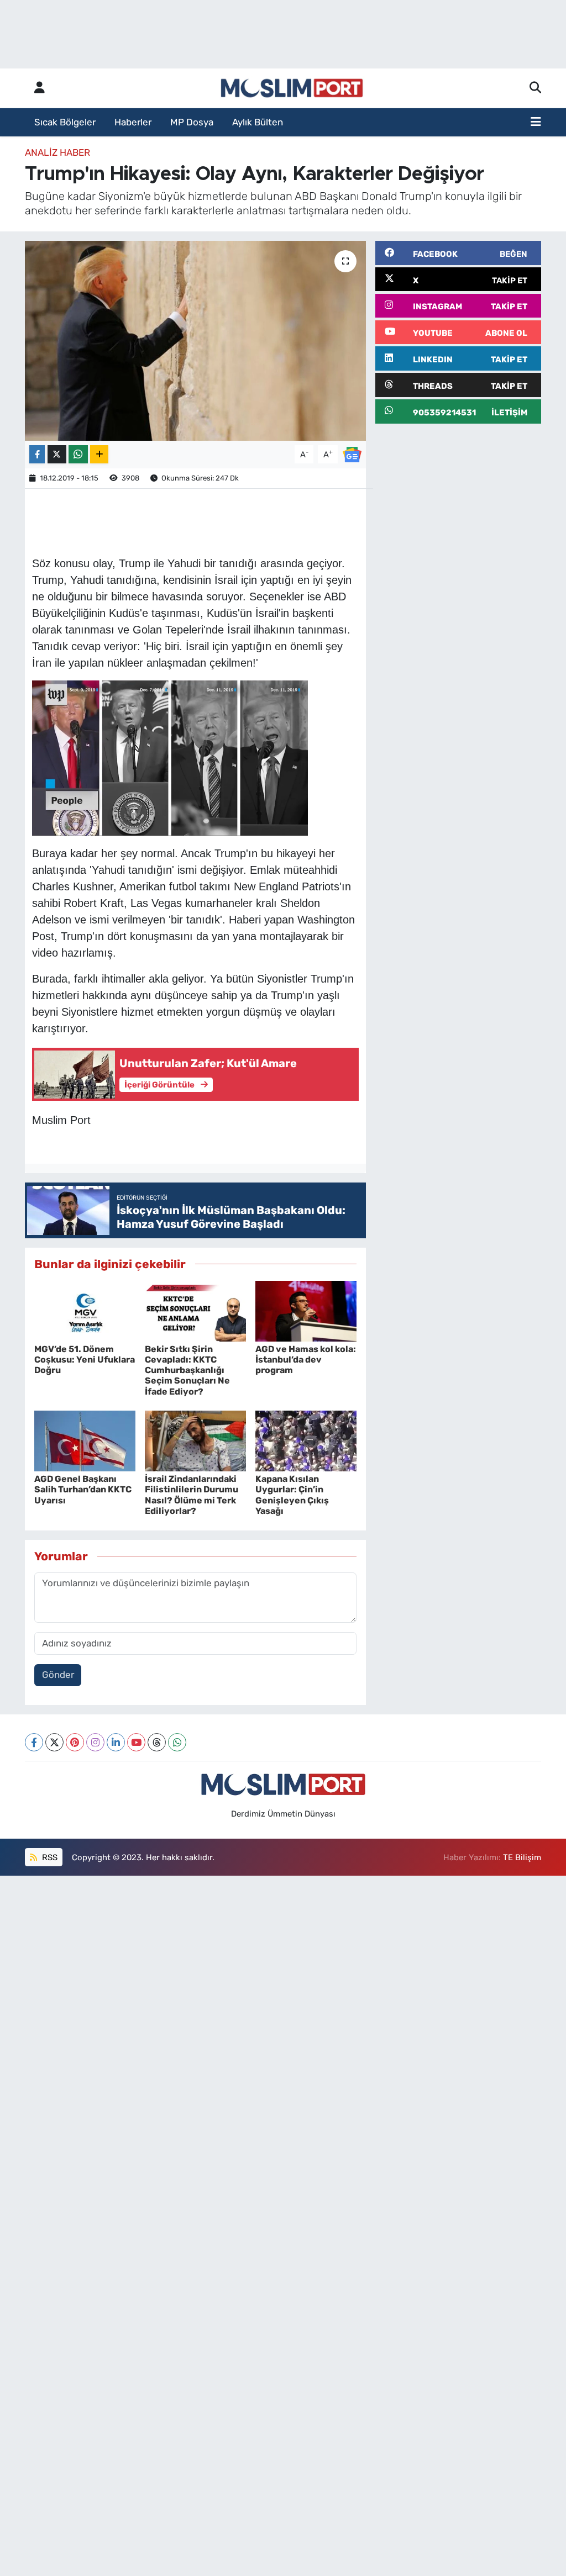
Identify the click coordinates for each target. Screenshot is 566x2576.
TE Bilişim (522, 1857)
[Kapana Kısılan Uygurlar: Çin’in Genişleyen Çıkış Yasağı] (306, 1440)
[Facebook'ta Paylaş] (37, 454)
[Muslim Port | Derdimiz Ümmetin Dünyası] (292, 88)
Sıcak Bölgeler (65, 122)
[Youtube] (136, 1742)
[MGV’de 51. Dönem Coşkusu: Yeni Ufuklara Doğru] (85, 1310)
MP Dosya (192, 122)
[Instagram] (95, 1742)
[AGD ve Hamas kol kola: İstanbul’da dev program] (306, 1310)
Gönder (58, 1675)
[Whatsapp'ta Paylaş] (78, 454)
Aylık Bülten (258, 122)
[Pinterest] (75, 1742)
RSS (49, 1857)
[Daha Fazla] (99, 454)
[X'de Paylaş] (57, 454)
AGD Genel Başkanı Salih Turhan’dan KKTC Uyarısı (83, 1489)
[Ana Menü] (536, 123)
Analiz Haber (57, 152)
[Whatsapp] (177, 1742)
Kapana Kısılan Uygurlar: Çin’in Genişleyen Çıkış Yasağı (292, 1495)
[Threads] (157, 1742)
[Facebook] (34, 1742)
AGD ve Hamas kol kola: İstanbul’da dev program (306, 1360)
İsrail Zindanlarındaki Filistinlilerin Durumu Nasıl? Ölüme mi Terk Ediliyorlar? (192, 1495)
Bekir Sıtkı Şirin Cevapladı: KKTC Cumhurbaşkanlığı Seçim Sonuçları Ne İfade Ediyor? (187, 1370)
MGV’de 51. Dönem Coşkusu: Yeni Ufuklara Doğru (85, 1360)
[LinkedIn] (116, 1742)
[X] (54, 1742)
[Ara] (535, 88)
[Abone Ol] (352, 453)
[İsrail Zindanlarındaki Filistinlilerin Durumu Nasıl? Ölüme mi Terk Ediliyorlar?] (195, 1440)
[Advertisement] (458, 502)
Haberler (133, 122)
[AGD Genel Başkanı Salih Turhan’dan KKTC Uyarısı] (85, 1440)
